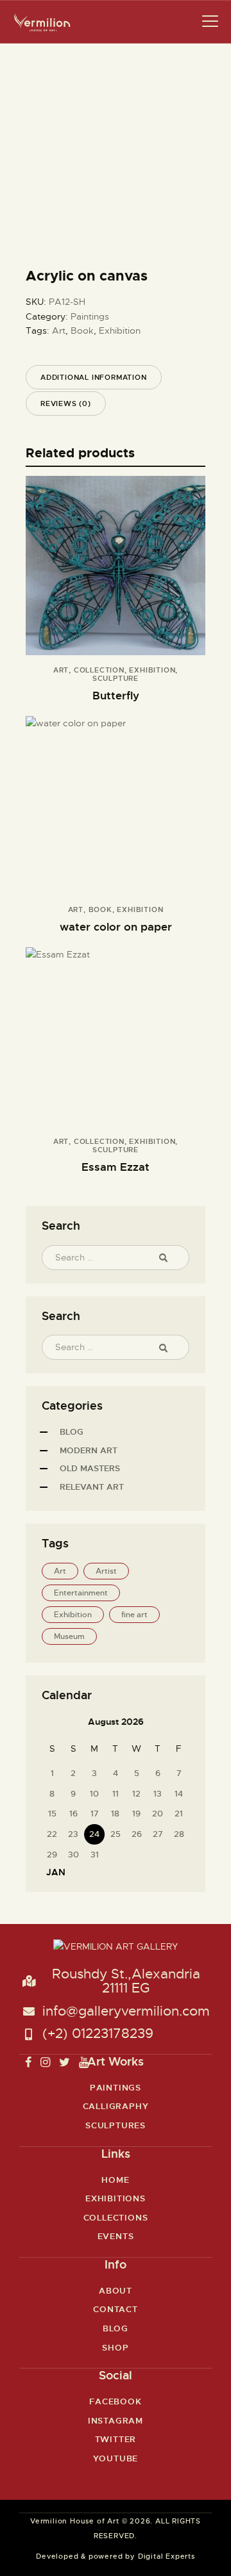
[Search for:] (116, 1257)
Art (59, 330)
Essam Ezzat (116, 1167)
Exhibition (120, 330)
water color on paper (116, 927)
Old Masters (90, 1468)
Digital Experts (167, 2556)
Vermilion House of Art (75, 2521)
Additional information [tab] (94, 377)
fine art (134, 1615)
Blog (72, 1432)
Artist (106, 1571)
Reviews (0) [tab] (66, 404)
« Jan (52, 1872)
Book (82, 330)
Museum (69, 1636)
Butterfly (116, 696)
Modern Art (89, 1450)
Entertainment (81, 1593)
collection (99, 670)
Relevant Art (92, 1487)
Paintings (90, 316)
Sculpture (116, 678)
